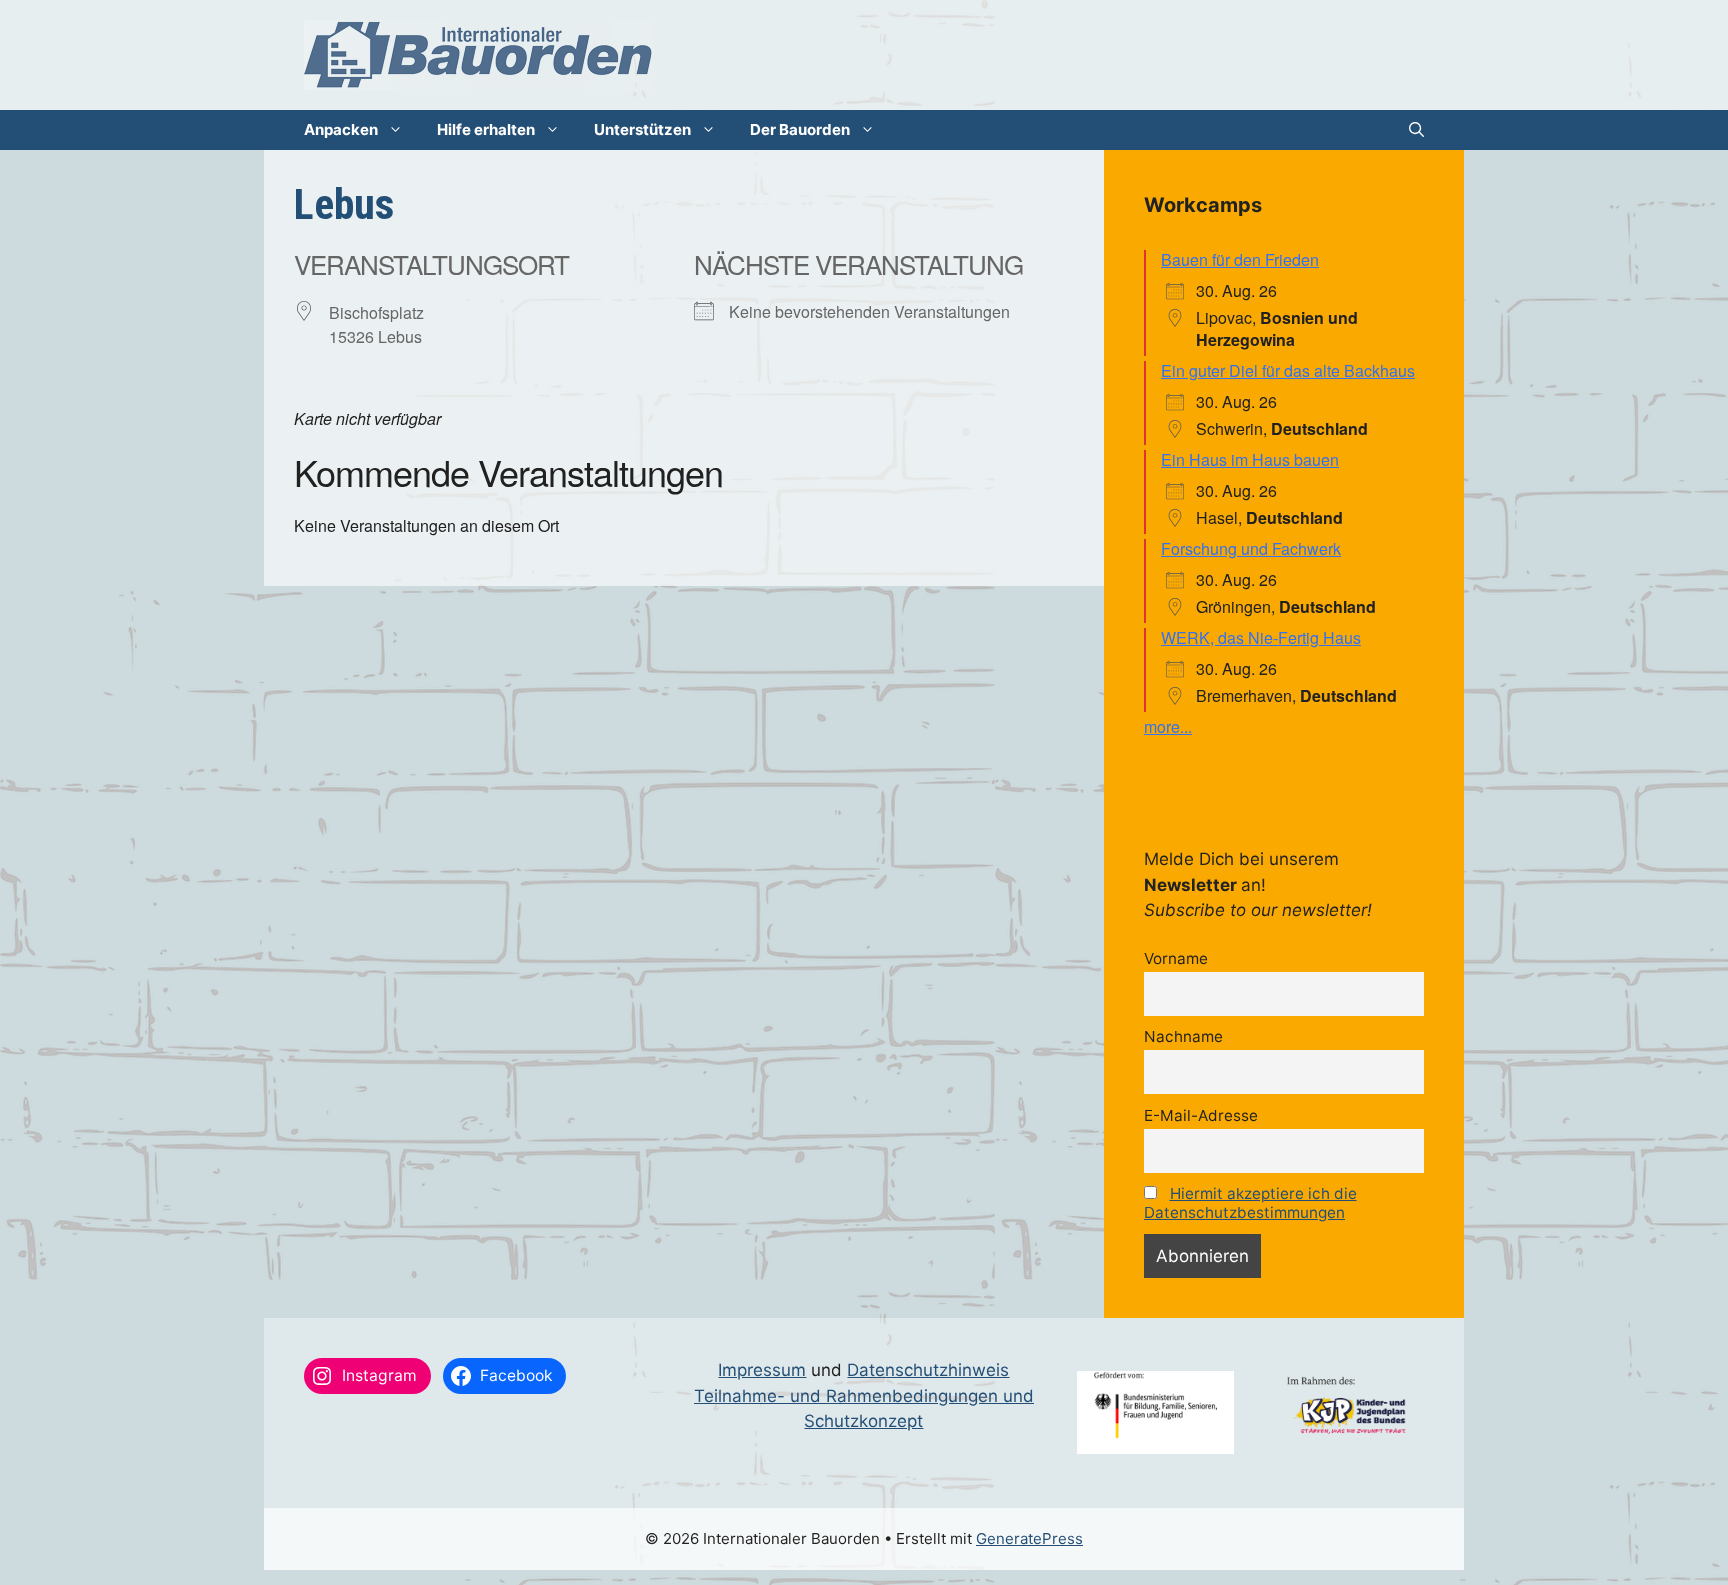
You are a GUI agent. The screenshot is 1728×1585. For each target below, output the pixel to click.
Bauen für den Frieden (1240, 259)
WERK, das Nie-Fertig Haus (1261, 637)
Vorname (1176, 958)
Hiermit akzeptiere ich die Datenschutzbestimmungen (1250, 1203)
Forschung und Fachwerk (1251, 548)
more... (1168, 726)
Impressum (762, 1370)
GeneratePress (1029, 1538)
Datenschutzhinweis (928, 1370)
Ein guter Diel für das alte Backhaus (1288, 370)
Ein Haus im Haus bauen (1250, 459)
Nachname (1183, 1036)
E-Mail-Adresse (1201, 1115)
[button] (1416, 130)
